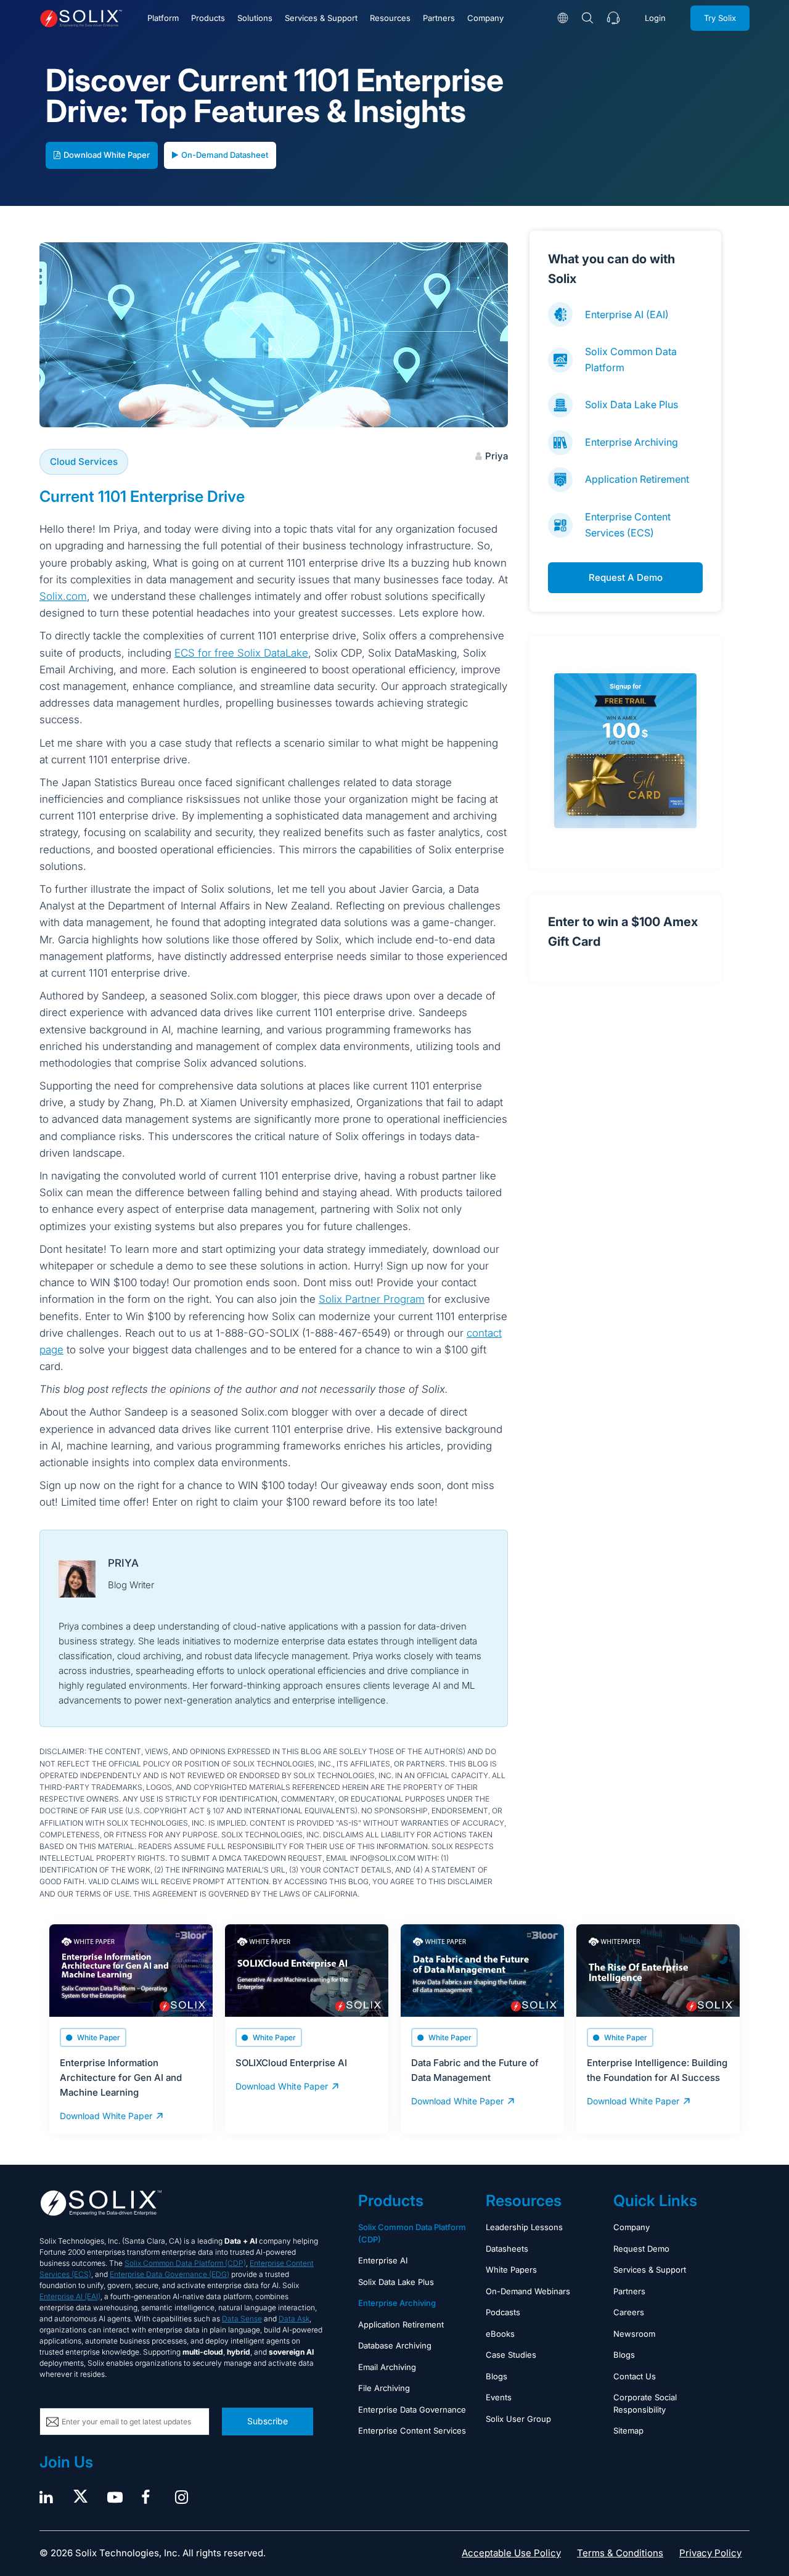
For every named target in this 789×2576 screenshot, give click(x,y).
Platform (163, 18)
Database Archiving (395, 2345)
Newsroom (634, 2334)
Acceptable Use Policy (511, 2553)
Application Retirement (637, 479)
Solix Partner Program (372, 1299)
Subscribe (268, 2421)
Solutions (255, 18)
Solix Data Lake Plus (632, 404)
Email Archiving (387, 2367)
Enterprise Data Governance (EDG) (170, 2274)
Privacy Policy (710, 2553)
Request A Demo (626, 577)
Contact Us (635, 2376)
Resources (390, 18)
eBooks (500, 2334)
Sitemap (628, 2430)
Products (208, 18)
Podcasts (503, 2312)
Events (499, 2397)
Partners (439, 18)
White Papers (511, 2270)
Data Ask (294, 2319)
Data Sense (242, 2319)
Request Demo (641, 2249)
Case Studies (511, 2355)
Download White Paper (107, 155)
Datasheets (507, 2249)
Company (485, 18)
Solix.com (63, 596)
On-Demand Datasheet (225, 155)
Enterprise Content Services (412, 2430)
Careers (629, 2312)
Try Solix (720, 18)
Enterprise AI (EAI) (627, 314)
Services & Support (321, 18)
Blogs (497, 2376)
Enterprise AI (383, 2260)
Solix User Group (518, 2419)
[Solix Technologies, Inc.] (81, 18)
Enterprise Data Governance (412, 2410)
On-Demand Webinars (528, 2291)
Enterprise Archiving (632, 442)
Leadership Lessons (524, 2227)
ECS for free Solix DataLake (241, 653)
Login (655, 18)
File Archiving (384, 2388)
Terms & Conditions (620, 2553)
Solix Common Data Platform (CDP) (185, 2263)
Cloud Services (84, 461)
